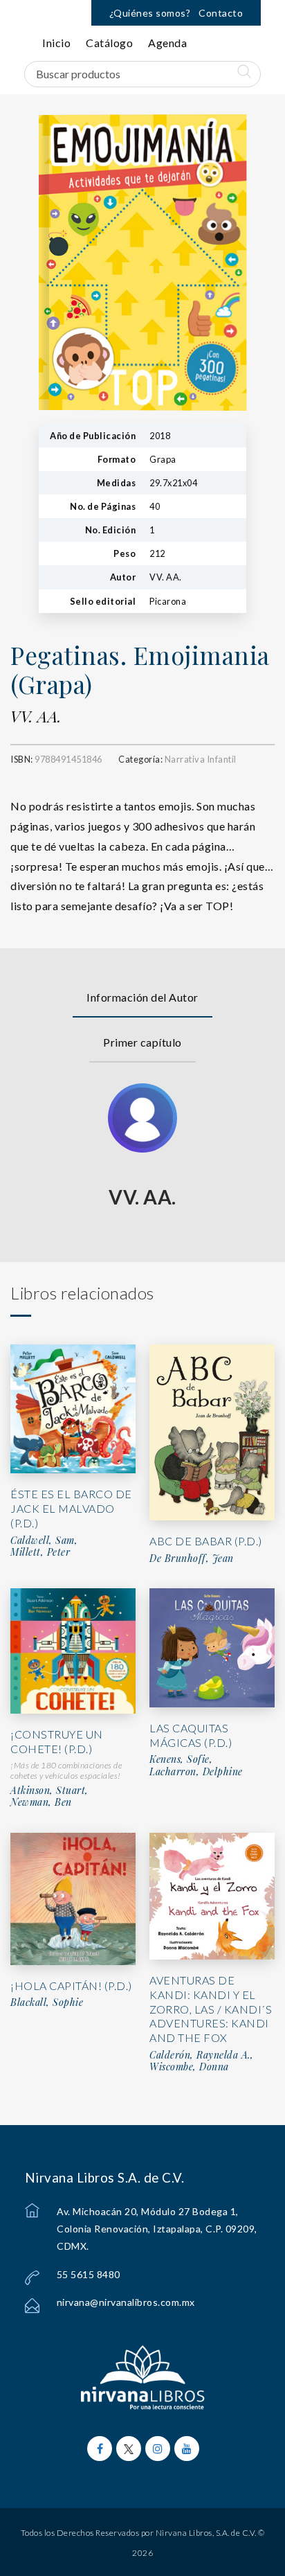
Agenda (167, 43)
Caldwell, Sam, (44, 1540)
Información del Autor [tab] (142, 997)
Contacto (221, 13)
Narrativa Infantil (201, 759)
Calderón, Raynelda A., (201, 2055)
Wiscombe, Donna (189, 2067)
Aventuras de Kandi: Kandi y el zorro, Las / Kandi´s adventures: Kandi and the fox (211, 2009)
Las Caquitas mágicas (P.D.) (191, 1735)
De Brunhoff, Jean (192, 1558)
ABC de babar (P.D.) (206, 1541)
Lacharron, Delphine (196, 1772)
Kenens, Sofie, (181, 1759)
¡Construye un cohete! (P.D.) (57, 1741)
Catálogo (109, 43)
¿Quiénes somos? (150, 13)
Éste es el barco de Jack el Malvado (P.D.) (71, 1508)
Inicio (56, 43)
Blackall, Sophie (47, 2002)
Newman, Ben (41, 1802)
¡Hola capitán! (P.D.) (71, 1986)
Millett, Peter (40, 1552)
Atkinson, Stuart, (49, 1791)
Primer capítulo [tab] (142, 1042)
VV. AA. (36, 716)
